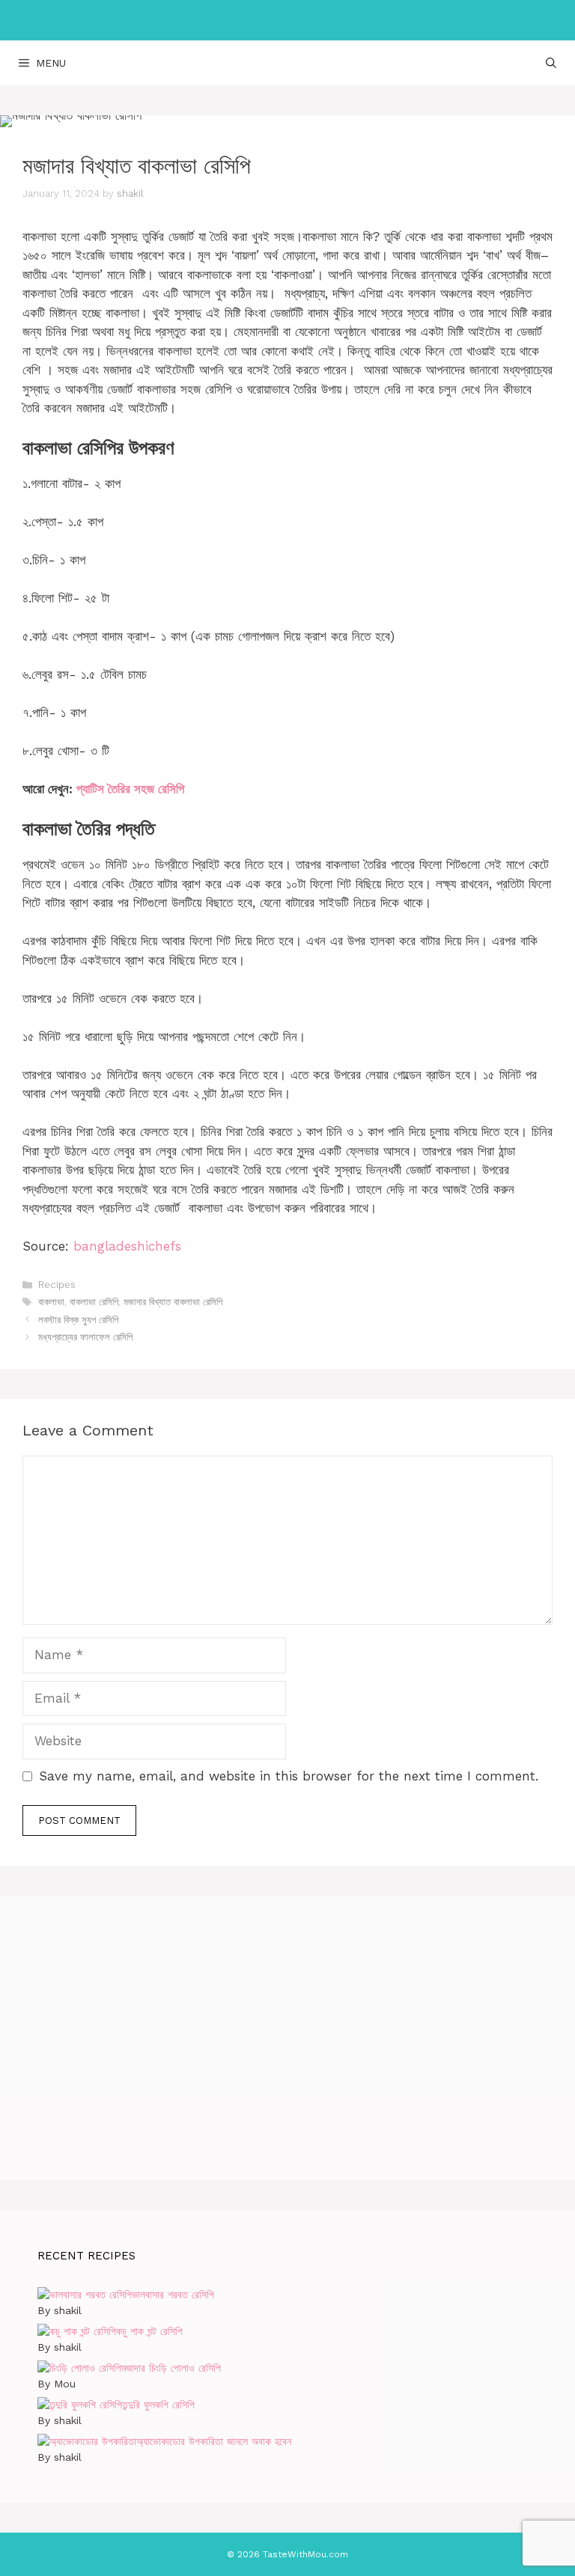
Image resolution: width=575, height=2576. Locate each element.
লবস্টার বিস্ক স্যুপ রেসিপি (78, 1320)
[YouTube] (347, 20)
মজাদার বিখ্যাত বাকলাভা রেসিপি (173, 1302)
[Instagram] (253, 20)
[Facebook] (222, 20)
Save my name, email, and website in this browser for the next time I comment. (289, 1776)
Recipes (57, 1285)
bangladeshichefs (127, 1246)
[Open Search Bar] (551, 63)
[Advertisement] (287, 2038)
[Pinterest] (285, 20)
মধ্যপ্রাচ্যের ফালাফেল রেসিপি (85, 1337)
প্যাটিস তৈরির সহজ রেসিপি (130, 789)
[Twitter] (316, 20)
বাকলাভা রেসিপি (94, 1302)
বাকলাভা (51, 1302)
